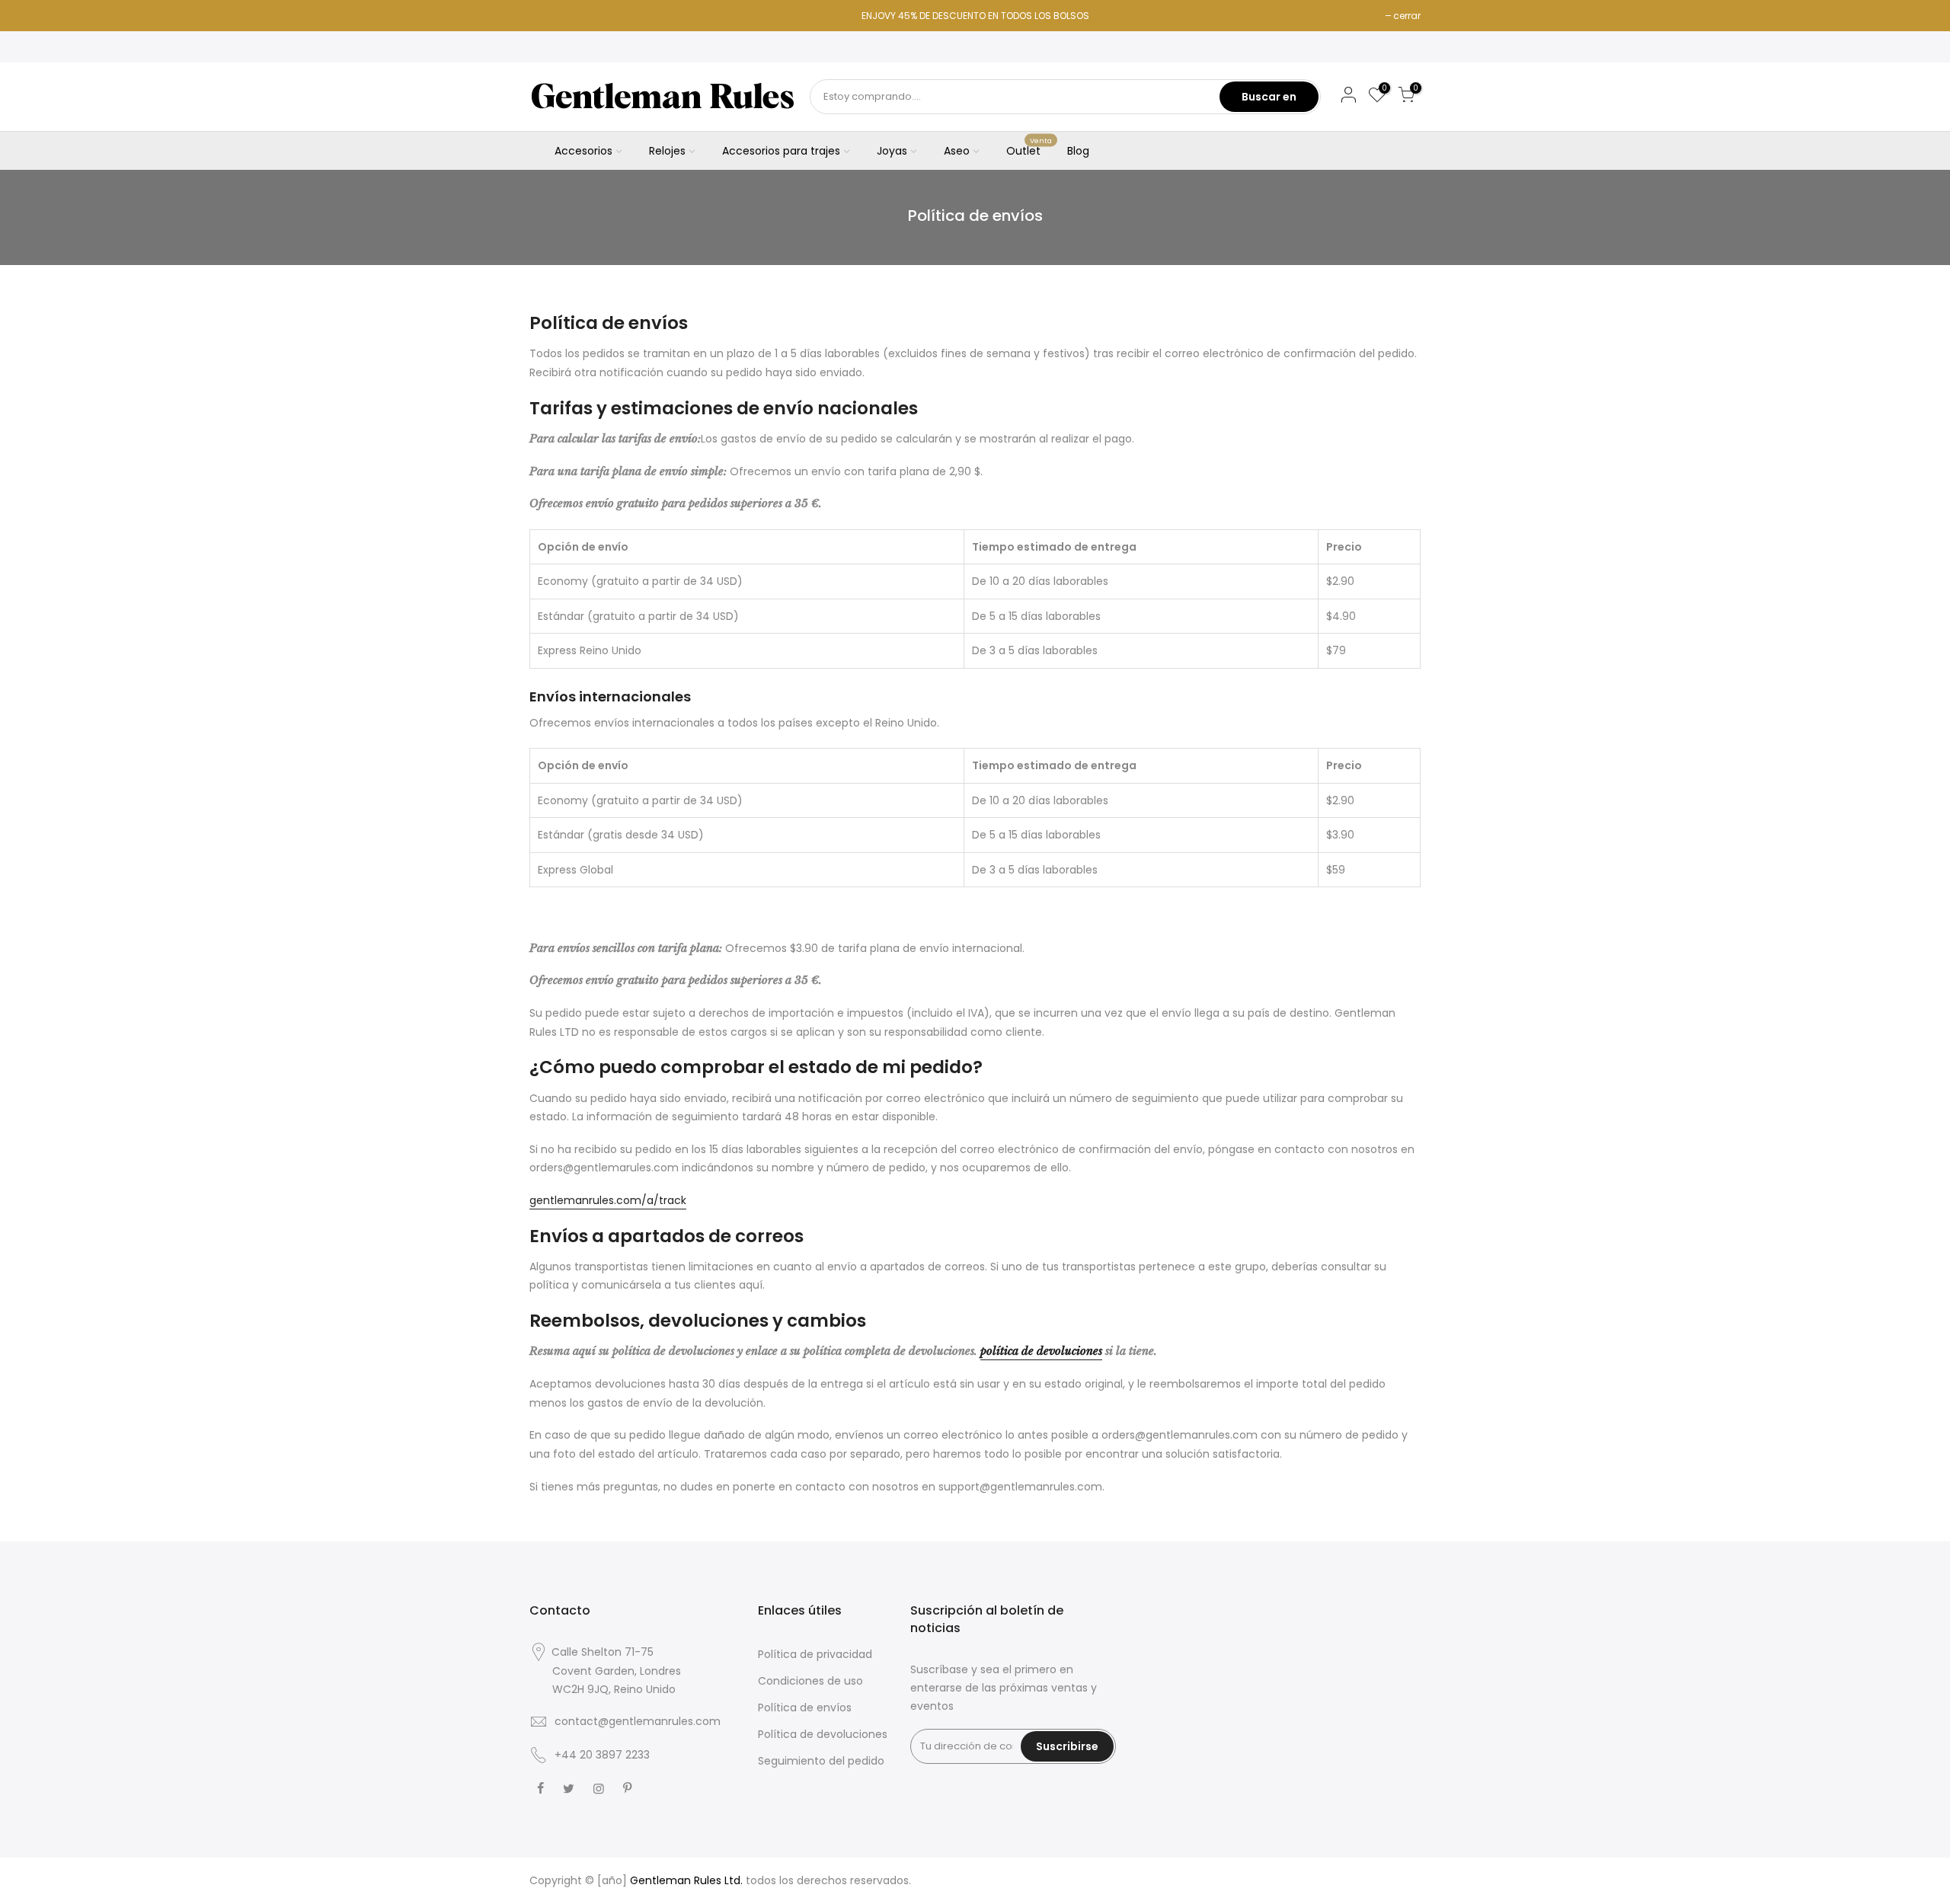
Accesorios (583, 151)
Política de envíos (805, 1708)
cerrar (1407, 16)
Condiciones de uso (810, 1681)
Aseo (957, 151)
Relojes (667, 151)
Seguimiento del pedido (821, 1761)
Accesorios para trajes (781, 151)
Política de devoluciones (823, 1734)
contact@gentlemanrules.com (638, 1721)
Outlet (1029, 148)
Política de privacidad (815, 1654)
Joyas (892, 151)
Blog (1078, 151)
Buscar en (1269, 97)
